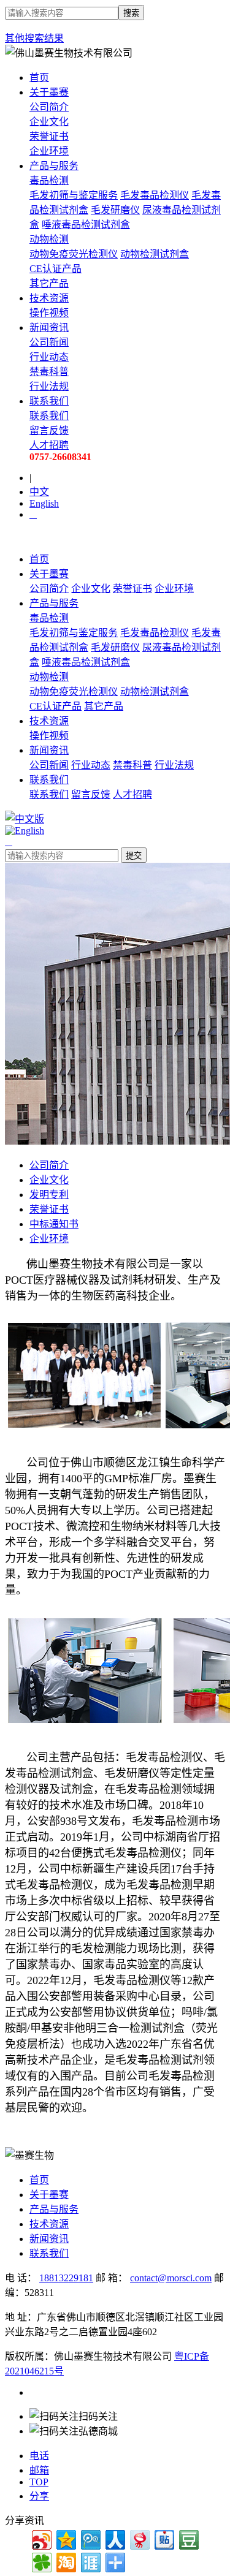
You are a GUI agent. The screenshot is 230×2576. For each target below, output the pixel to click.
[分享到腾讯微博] (90, 2538)
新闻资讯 (49, 328)
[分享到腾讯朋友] (41, 2561)
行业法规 (49, 386)
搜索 (131, 13)
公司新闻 (49, 342)
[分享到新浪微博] (41, 2538)
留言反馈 (91, 794)
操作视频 (49, 313)
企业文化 (49, 122)
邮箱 (39, 2470)
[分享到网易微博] (139, 2538)
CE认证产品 (56, 269)
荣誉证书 (49, 136)
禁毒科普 (49, 372)
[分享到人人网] (114, 2538)
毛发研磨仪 (115, 210)
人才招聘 (132, 794)
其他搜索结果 (34, 38)
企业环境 (49, 151)
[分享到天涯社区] (90, 2561)
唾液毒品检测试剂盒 (86, 225)
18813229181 (66, 2278)
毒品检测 (49, 180)
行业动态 (49, 357)
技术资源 (49, 298)
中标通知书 (54, 1224)
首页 (39, 78)
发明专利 (49, 1195)
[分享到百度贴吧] (163, 2538)
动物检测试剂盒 (155, 254)
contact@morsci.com (171, 2278)
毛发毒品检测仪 (155, 195)
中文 (39, 492)
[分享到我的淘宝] (65, 2561)
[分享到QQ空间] (65, 2538)
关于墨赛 (49, 92)
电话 (39, 2456)
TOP (39, 2482)
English (44, 503)
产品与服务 (54, 166)
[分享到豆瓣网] (188, 2538)
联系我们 (49, 401)
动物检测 (49, 239)
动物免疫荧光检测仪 (74, 254)
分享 (39, 2496)
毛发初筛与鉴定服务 (74, 195)
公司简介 (49, 107)
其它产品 (49, 283)
